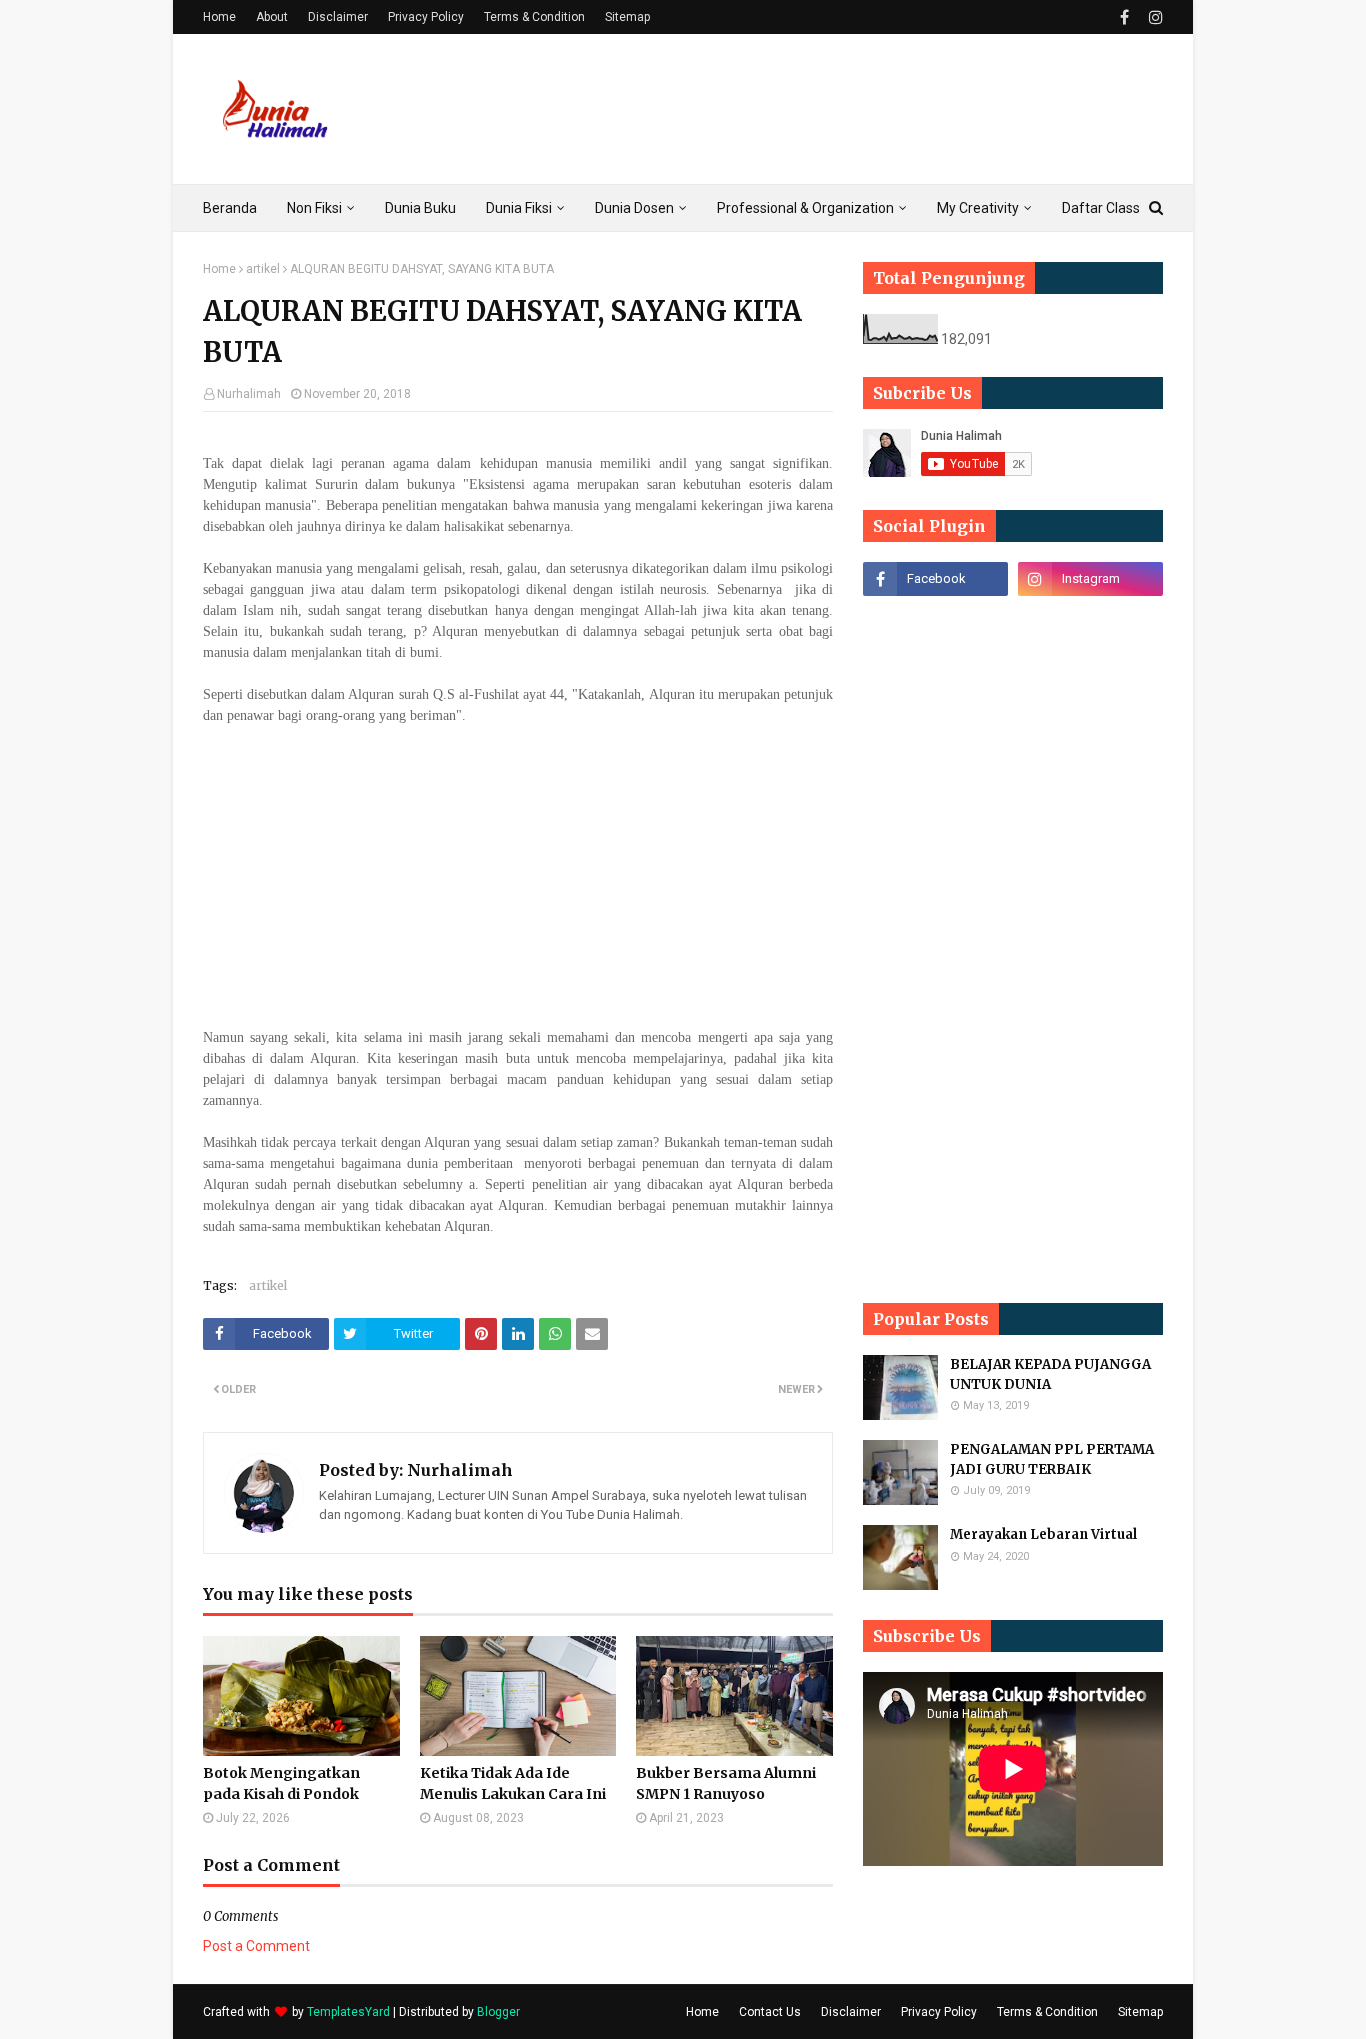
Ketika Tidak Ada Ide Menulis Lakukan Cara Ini (513, 1783)
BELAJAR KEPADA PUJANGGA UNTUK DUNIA (1050, 1374)
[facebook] (1124, 17)
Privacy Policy (426, 17)
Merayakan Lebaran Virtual (1043, 1534)
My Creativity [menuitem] (978, 208)
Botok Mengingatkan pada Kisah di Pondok (281, 1783)
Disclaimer (338, 17)
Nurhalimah (249, 394)
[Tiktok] (935, 623)
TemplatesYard (348, 2012)
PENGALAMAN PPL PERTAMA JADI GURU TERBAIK (1052, 1459)
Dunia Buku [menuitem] (420, 208)
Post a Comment (256, 1946)
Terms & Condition (534, 17)
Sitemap (627, 17)
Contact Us (770, 2012)
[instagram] (1153, 17)
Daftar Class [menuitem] (1101, 208)
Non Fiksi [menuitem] (314, 208)
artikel (263, 269)
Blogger (498, 2012)
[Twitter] (1090, 623)
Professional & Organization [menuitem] (805, 208)
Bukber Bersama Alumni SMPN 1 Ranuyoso (726, 1783)
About (272, 17)
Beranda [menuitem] (230, 208)
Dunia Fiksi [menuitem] (519, 208)
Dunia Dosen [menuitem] (634, 208)
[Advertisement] (799, 109)
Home (219, 17)
